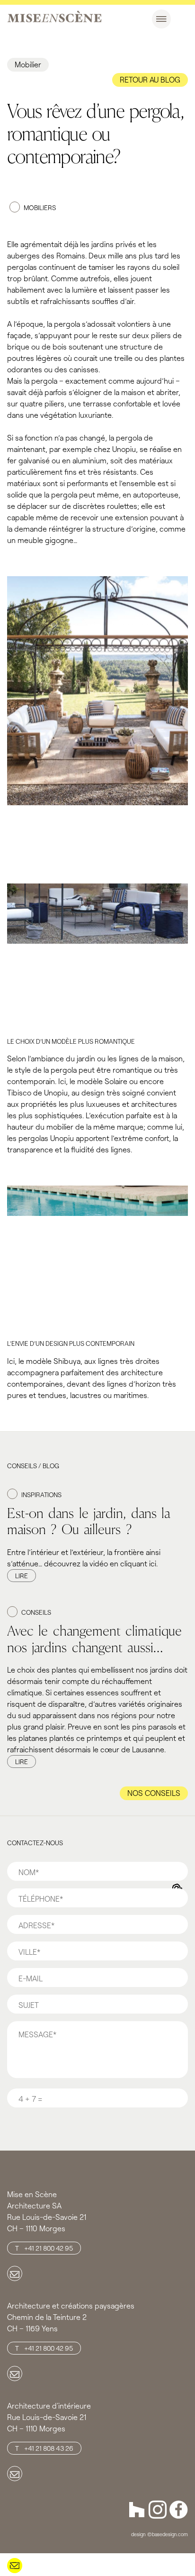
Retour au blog (150, 79)
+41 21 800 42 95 (49, 2248)
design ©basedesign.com (160, 2534)
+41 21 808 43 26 (49, 2448)
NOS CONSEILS (154, 1793)
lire (22, 1576)
